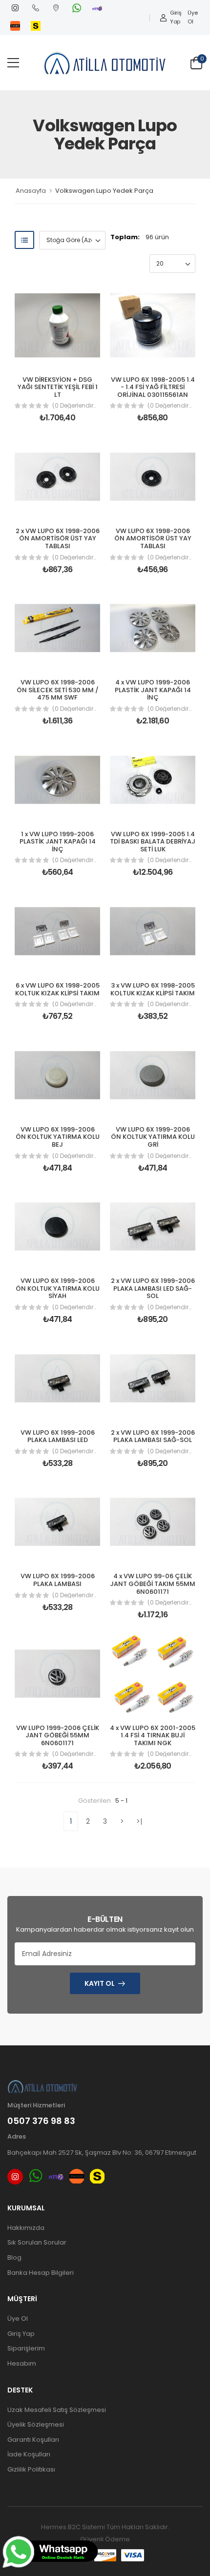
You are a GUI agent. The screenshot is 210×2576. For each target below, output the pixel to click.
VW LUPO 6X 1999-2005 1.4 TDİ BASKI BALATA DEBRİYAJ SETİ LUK (153, 842)
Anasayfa (31, 191)
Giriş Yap (176, 17)
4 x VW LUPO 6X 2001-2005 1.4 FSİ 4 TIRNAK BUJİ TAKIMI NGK (153, 1735)
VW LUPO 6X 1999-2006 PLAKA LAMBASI (58, 1580)
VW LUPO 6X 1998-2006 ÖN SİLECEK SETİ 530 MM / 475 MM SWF (58, 690)
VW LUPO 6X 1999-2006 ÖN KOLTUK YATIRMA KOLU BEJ (58, 1137)
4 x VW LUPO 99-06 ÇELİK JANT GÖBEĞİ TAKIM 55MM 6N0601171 (153, 1584)
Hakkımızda (26, 2228)
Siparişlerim (26, 2348)
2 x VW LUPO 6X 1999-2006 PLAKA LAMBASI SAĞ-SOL (153, 1436)
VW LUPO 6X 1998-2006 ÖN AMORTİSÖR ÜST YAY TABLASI (153, 538)
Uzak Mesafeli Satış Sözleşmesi (57, 2410)
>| (139, 1821)
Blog (14, 2257)
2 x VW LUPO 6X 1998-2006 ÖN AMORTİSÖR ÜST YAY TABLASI (58, 538)
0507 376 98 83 (41, 2121)
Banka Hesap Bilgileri (41, 2273)
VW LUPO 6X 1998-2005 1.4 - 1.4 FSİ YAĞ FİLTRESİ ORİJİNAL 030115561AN (153, 387)
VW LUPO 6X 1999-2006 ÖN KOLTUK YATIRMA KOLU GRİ (153, 1137)
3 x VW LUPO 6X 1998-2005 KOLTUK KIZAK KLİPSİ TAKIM (153, 989)
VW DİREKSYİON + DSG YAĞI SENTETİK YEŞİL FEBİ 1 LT (58, 387)
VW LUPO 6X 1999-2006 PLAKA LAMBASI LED (58, 1436)
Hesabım (22, 2363)
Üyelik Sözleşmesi (36, 2424)
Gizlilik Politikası (31, 2469)
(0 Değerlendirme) (76, 406)
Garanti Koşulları (33, 2440)
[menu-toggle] (13, 63)
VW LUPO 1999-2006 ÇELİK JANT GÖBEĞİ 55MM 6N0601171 (58, 1735)
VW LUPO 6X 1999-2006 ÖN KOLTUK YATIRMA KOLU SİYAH (58, 1288)
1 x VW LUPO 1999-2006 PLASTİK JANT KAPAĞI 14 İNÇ (58, 842)
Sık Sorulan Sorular (37, 2242)
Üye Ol (192, 17)
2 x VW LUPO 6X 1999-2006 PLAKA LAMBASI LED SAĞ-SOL (153, 1288)
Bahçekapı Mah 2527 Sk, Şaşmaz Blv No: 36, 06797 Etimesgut (102, 2153)
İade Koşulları (29, 2454)
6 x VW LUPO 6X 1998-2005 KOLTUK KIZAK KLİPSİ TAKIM (57, 989)
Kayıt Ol (100, 1983)
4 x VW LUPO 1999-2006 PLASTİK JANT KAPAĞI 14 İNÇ (153, 690)
